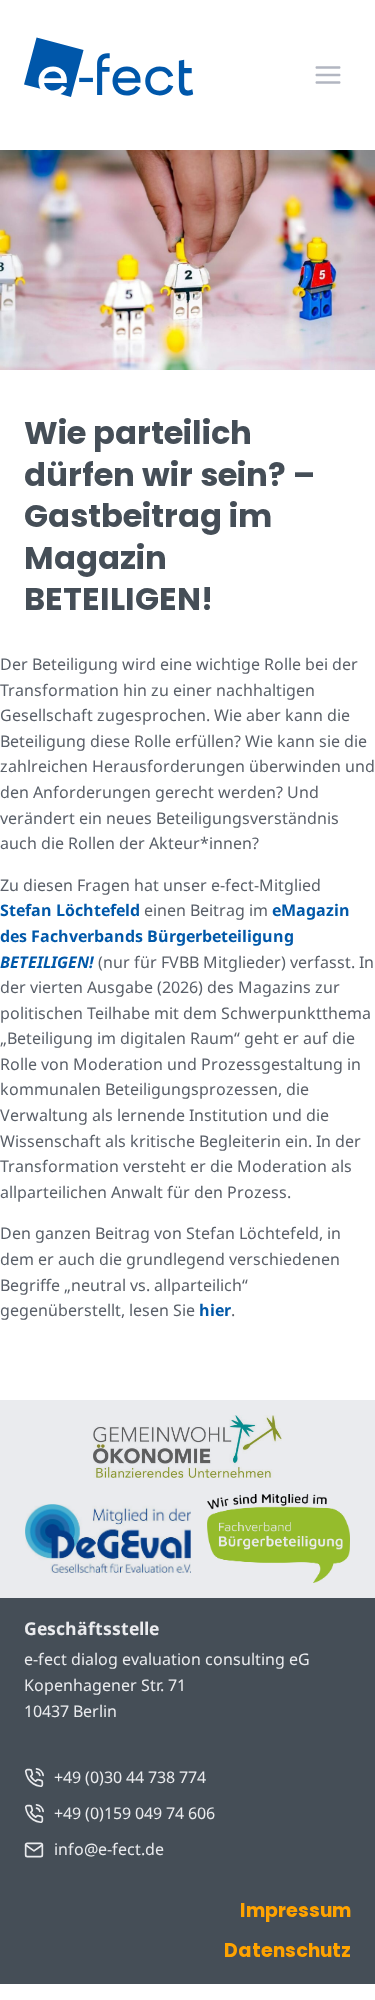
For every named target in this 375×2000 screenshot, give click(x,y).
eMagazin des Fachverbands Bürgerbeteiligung (175, 935)
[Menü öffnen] (327, 74)
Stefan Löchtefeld (70, 910)
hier (215, 1310)
